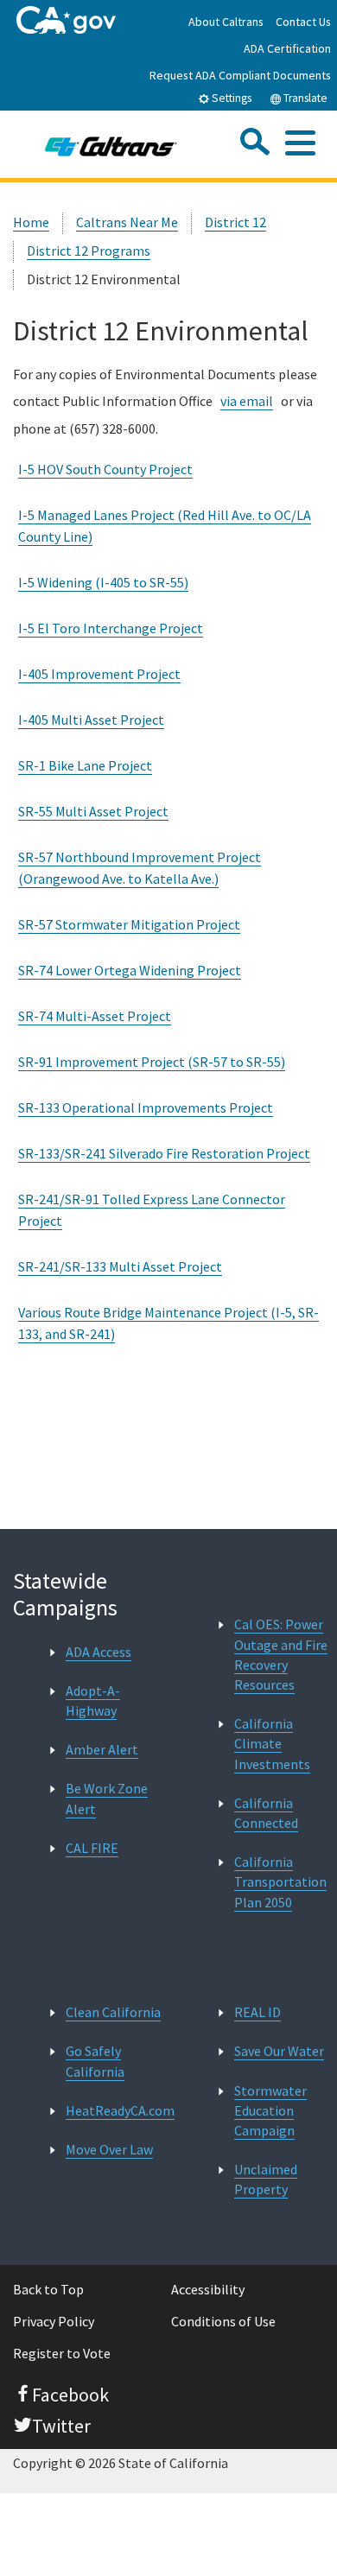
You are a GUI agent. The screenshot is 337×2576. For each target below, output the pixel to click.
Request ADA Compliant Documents (240, 75)
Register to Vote (62, 2353)
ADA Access (99, 1652)
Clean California (113, 2012)
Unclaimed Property (266, 2179)
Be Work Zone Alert (107, 1798)
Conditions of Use (223, 2321)
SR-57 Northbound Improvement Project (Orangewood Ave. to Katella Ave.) (140, 868)
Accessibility (208, 2289)
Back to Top (48, 2289)
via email (247, 401)
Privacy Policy (54, 2321)
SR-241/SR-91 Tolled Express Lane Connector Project (152, 1210)
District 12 (235, 222)
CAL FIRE (92, 1848)
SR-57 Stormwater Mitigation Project (129, 924)
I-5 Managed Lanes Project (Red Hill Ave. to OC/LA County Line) (165, 526)
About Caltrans (226, 22)
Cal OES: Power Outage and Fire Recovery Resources (281, 1654)
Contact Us (303, 22)
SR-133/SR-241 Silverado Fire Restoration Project (164, 1153)
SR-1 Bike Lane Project (85, 765)
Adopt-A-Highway (93, 1700)
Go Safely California (95, 2061)
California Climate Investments (272, 1743)
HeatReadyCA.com (120, 2110)
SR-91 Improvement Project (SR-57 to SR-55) (152, 1062)
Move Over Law (109, 2149)
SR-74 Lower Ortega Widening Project (130, 970)
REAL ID (258, 2012)
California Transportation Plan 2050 (280, 1881)
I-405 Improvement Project (99, 674)
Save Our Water (279, 2051)
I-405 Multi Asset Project (91, 720)
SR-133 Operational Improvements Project (146, 1107)
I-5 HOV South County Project (105, 469)
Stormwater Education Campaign (270, 2110)
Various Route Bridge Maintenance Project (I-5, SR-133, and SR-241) (168, 1323)
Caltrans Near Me (127, 222)
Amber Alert (102, 1749)
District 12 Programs (89, 251)
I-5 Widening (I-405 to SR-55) (103, 582)
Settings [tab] (230, 98)
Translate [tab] (304, 98)
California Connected (266, 1813)
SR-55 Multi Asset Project (93, 811)
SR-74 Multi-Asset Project (95, 1016)
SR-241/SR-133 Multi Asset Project (120, 1266)
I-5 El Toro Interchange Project (111, 628)
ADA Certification (287, 48)
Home (31, 222)
